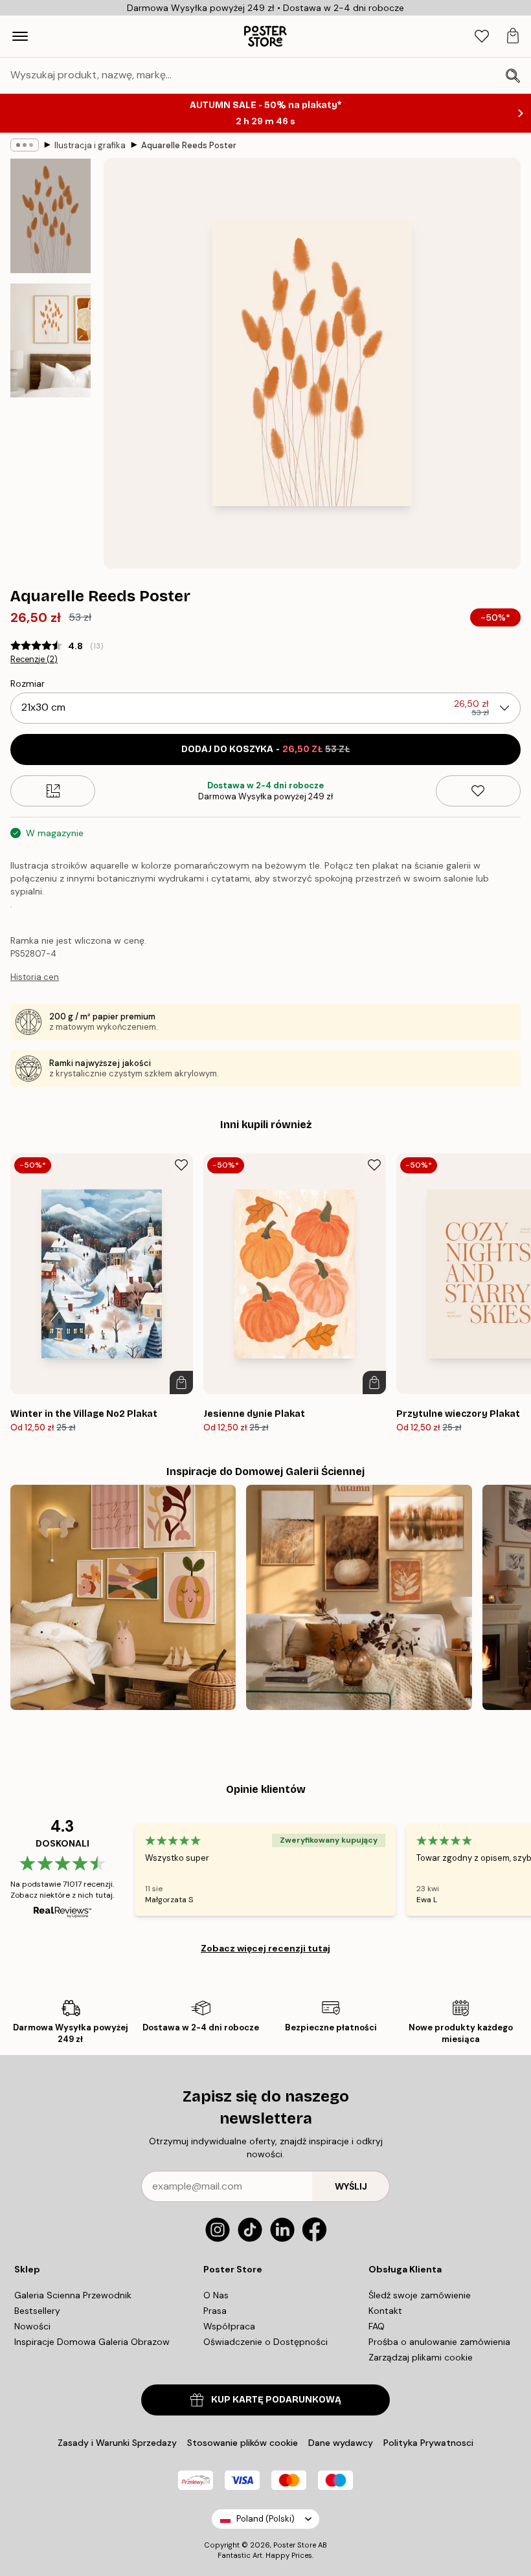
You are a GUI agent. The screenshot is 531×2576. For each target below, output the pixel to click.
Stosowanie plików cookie (243, 2443)
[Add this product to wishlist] (478, 791)
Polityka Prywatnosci (428, 2443)
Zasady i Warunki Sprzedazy (117, 2443)
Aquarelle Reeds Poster (189, 145)
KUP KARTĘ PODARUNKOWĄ (276, 2400)
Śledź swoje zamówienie (420, 2295)
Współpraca (229, 2326)
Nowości (32, 2326)
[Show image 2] (51, 340)
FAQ (377, 2326)
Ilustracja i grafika (90, 145)
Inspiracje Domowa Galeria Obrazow (92, 2342)
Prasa (215, 2311)
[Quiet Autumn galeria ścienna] (359, 1597)
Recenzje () (34, 660)
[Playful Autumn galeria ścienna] (123, 1597)
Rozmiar (28, 683)
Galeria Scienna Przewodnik (73, 2295)
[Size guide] (53, 791)
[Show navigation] (20, 36)
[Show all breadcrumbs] (25, 145)
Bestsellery (37, 2311)
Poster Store (295, 2545)
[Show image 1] (51, 216)
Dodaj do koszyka (265, 749)
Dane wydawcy (341, 2443)
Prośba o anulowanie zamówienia (439, 2342)
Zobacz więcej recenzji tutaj (265, 1948)
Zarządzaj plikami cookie (421, 2357)
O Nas (216, 2295)
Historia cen (35, 977)
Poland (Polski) (265, 2519)
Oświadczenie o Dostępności (265, 2342)
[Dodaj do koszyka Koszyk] (181, 1382)
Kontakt (385, 2311)
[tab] (482, 37)
